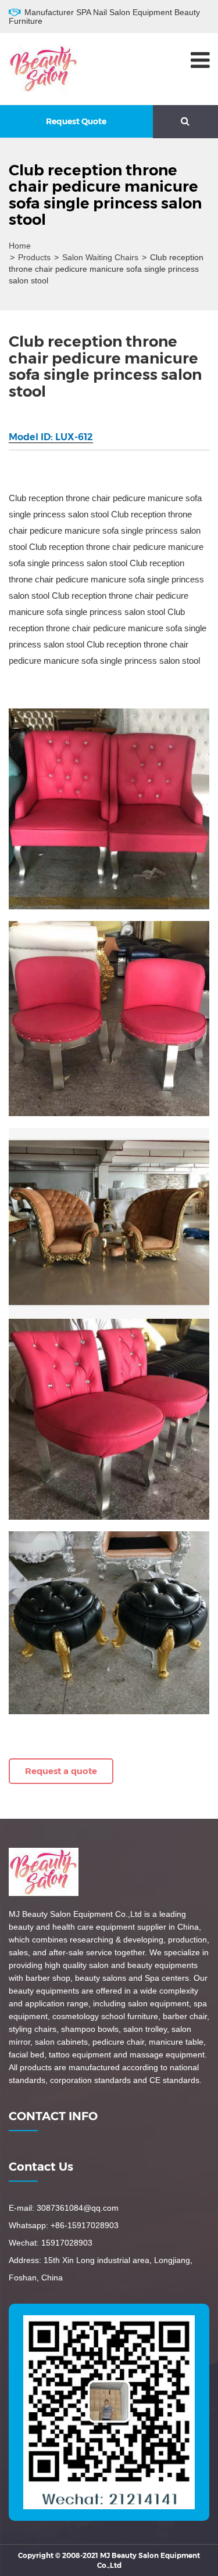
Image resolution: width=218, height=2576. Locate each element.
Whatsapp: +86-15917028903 (64, 2225)
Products (34, 257)
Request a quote (61, 1771)
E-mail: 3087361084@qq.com (64, 2208)
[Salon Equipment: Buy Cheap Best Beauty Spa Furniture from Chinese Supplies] (44, 68)
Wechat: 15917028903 (51, 2243)
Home (20, 246)
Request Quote (76, 121)
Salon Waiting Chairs (100, 257)
